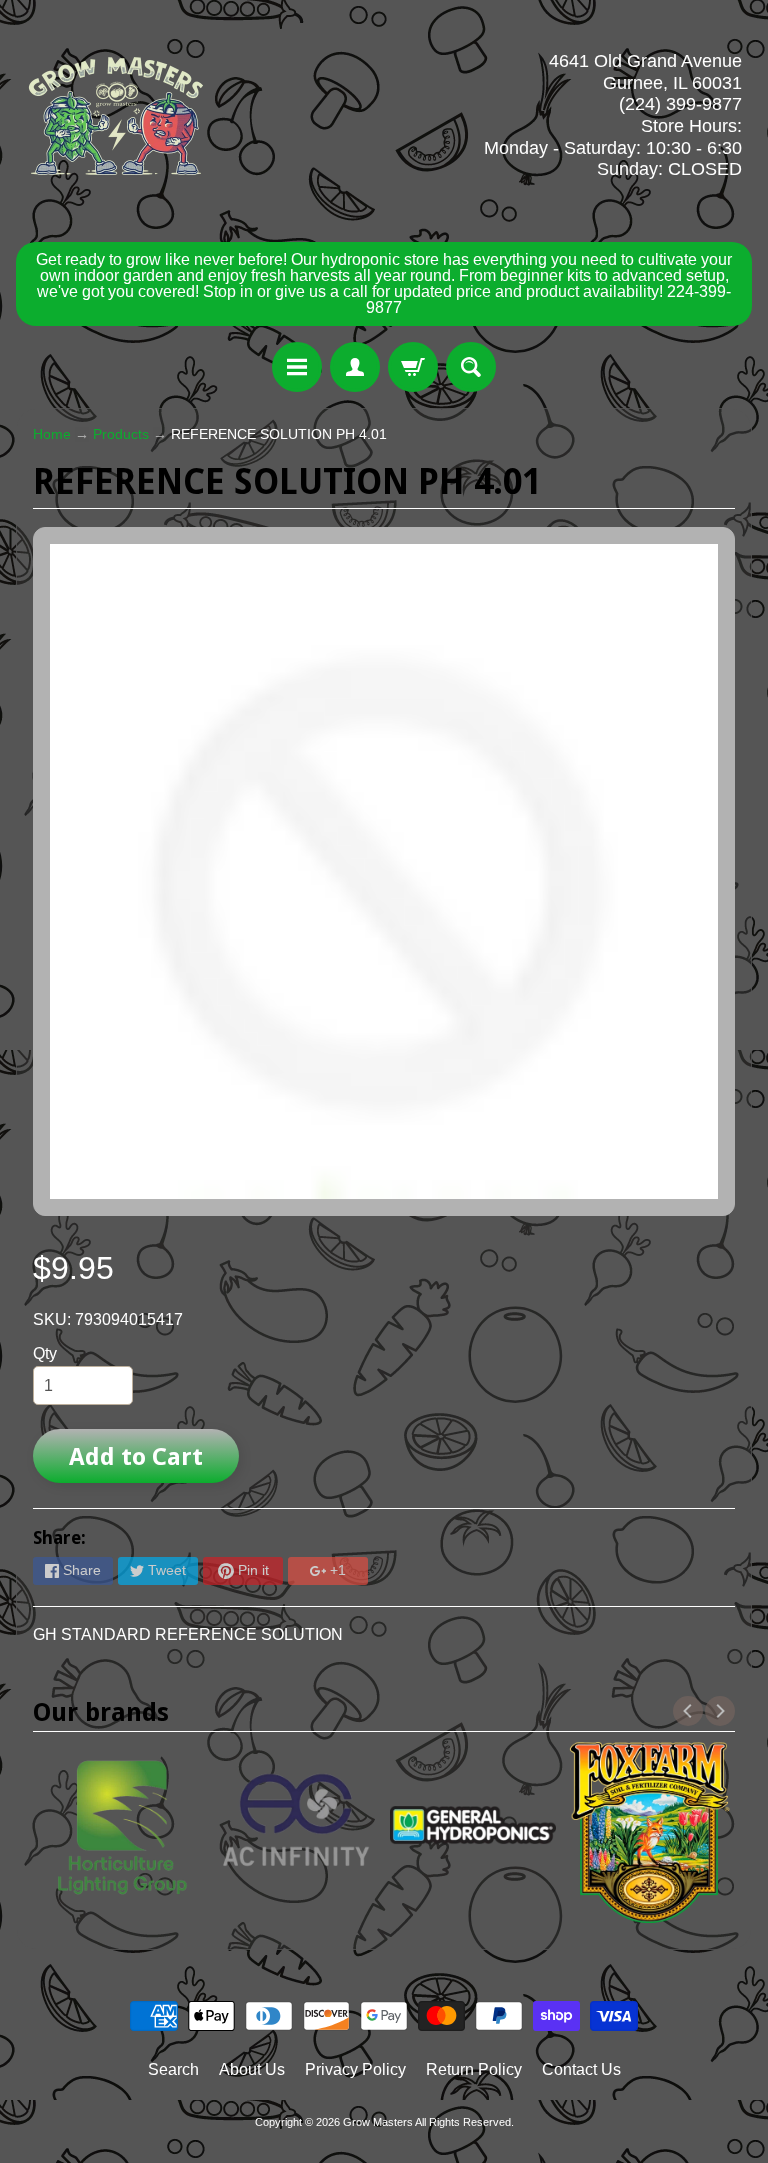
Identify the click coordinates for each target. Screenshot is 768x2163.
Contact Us (581, 2069)
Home (52, 434)
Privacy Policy (355, 2069)
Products (121, 434)
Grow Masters (378, 2122)
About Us (252, 2069)
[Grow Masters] (116, 116)
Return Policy (474, 2069)
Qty (45, 1353)
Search (173, 2069)
